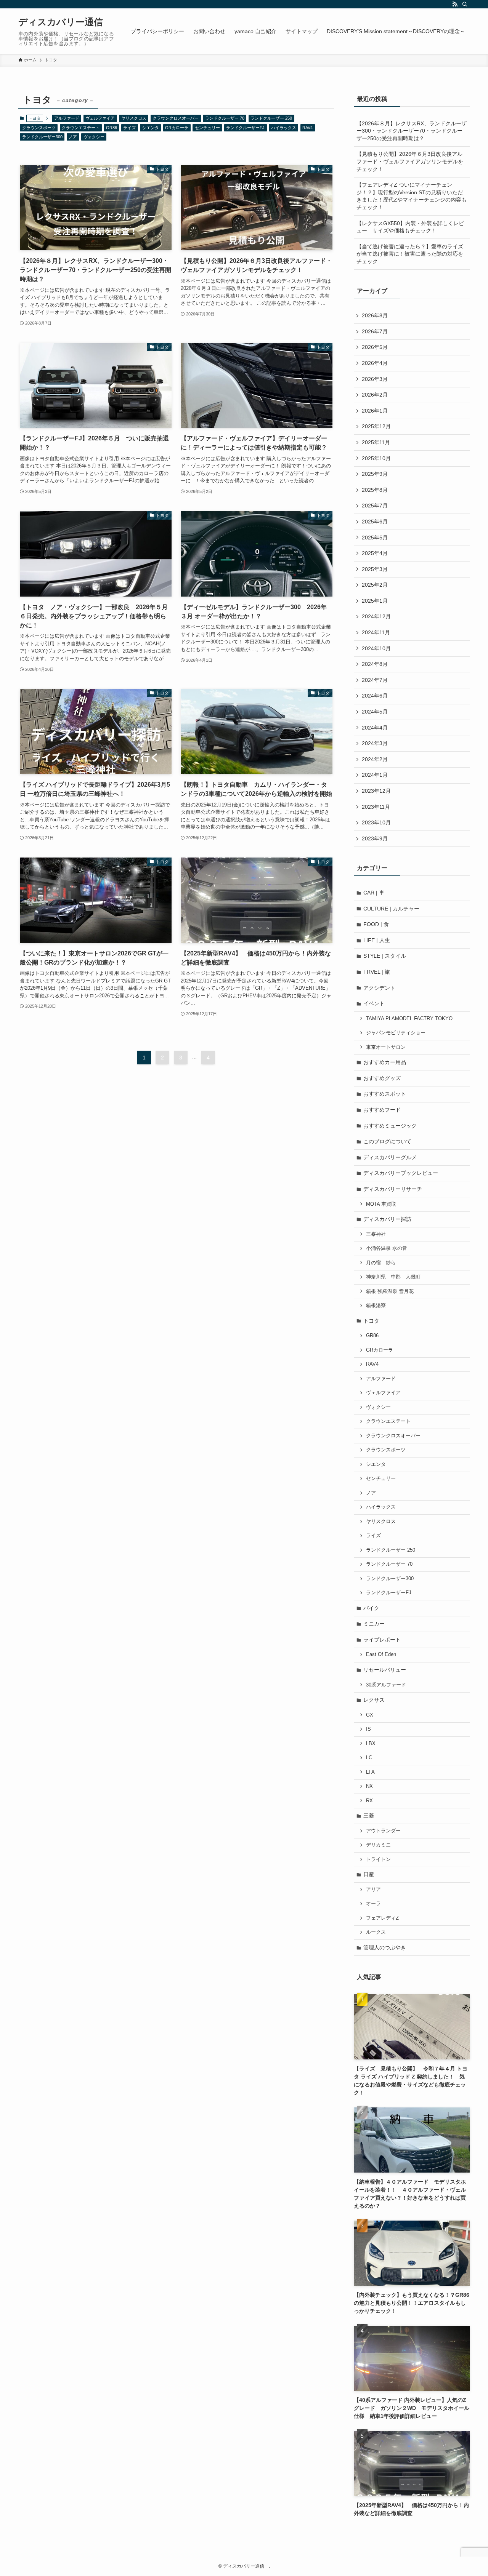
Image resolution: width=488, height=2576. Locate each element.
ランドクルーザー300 (42, 137)
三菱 (369, 1816)
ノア (73, 137)
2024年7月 (375, 680)
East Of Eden (381, 1654)
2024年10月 (376, 648)
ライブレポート (382, 1640)
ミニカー (374, 1624)
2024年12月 (376, 616)
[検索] (465, 4)
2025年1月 (375, 601)
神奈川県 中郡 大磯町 (393, 1277)
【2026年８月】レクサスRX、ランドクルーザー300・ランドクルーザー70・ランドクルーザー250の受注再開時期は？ (412, 131)
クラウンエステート (81, 128)
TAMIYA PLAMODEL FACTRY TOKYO (409, 1019)
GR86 (112, 128)
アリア (373, 1890)
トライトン (378, 1859)
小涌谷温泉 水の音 (387, 1248)
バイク (371, 1608)
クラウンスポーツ (39, 128)
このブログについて (387, 1141)
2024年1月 (375, 775)
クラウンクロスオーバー (176, 118)
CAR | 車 (374, 893)
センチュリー (207, 128)
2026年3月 (375, 379)
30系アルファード (386, 1685)
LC (369, 1758)
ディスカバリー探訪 (387, 1219)
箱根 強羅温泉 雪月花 (390, 1291)
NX (369, 1786)
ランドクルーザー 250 (271, 118)
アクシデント (379, 988)
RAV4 (307, 128)
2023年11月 (376, 807)
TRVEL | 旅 (377, 972)
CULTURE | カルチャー (391, 909)
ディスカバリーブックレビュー (401, 1173)
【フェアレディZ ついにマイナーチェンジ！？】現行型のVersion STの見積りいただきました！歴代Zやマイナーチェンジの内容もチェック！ (412, 196)
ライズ (129, 128)
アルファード (67, 118)
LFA (370, 1772)
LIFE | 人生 (377, 940)
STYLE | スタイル (385, 956)
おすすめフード (382, 1110)
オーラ (373, 1904)
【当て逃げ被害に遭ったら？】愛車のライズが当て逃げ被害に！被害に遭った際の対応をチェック (410, 254)
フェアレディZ (382, 1918)
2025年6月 (375, 522)
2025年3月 (375, 569)
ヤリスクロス (134, 118)
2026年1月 (375, 411)
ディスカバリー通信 (65, 22)
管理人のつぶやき (385, 1947)
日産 (369, 1874)
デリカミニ (378, 1845)
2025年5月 (375, 538)
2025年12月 (376, 426)
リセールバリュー (385, 1670)
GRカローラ (177, 128)
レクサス (374, 1700)
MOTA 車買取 (381, 1204)
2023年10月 (376, 822)
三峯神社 (376, 1234)
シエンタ (151, 128)
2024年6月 (375, 696)
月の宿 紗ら (381, 1263)
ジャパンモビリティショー (396, 1033)
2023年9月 (375, 838)
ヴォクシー (94, 137)
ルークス (376, 1932)
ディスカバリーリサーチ (393, 1189)
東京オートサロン (386, 1047)
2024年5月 (375, 712)
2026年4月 (375, 363)
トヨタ (371, 1321)
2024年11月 (376, 632)
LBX (371, 1744)
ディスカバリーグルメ (390, 1157)
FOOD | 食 (376, 924)
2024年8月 (375, 664)
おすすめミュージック (390, 1126)
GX (370, 1715)
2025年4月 (375, 553)
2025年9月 (375, 474)
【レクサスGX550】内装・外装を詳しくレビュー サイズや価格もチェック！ (410, 227)
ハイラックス (284, 128)
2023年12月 (376, 791)
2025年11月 (376, 442)
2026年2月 (375, 395)
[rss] (455, 4)
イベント (374, 1003)
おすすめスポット (385, 1094)
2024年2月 (375, 759)
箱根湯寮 (376, 1306)
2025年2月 (375, 585)
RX (369, 1801)
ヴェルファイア (100, 118)
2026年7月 (375, 331)
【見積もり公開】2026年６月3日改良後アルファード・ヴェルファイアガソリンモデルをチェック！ (410, 161)
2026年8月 (375, 315)
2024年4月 (375, 728)
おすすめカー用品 (385, 1062)
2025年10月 (376, 458)
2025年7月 (375, 506)
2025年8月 (375, 490)
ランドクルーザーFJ (245, 128)
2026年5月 (375, 347)
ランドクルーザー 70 (225, 118)
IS (368, 1729)
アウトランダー (383, 1831)
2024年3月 (375, 743)
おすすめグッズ (382, 1078)
